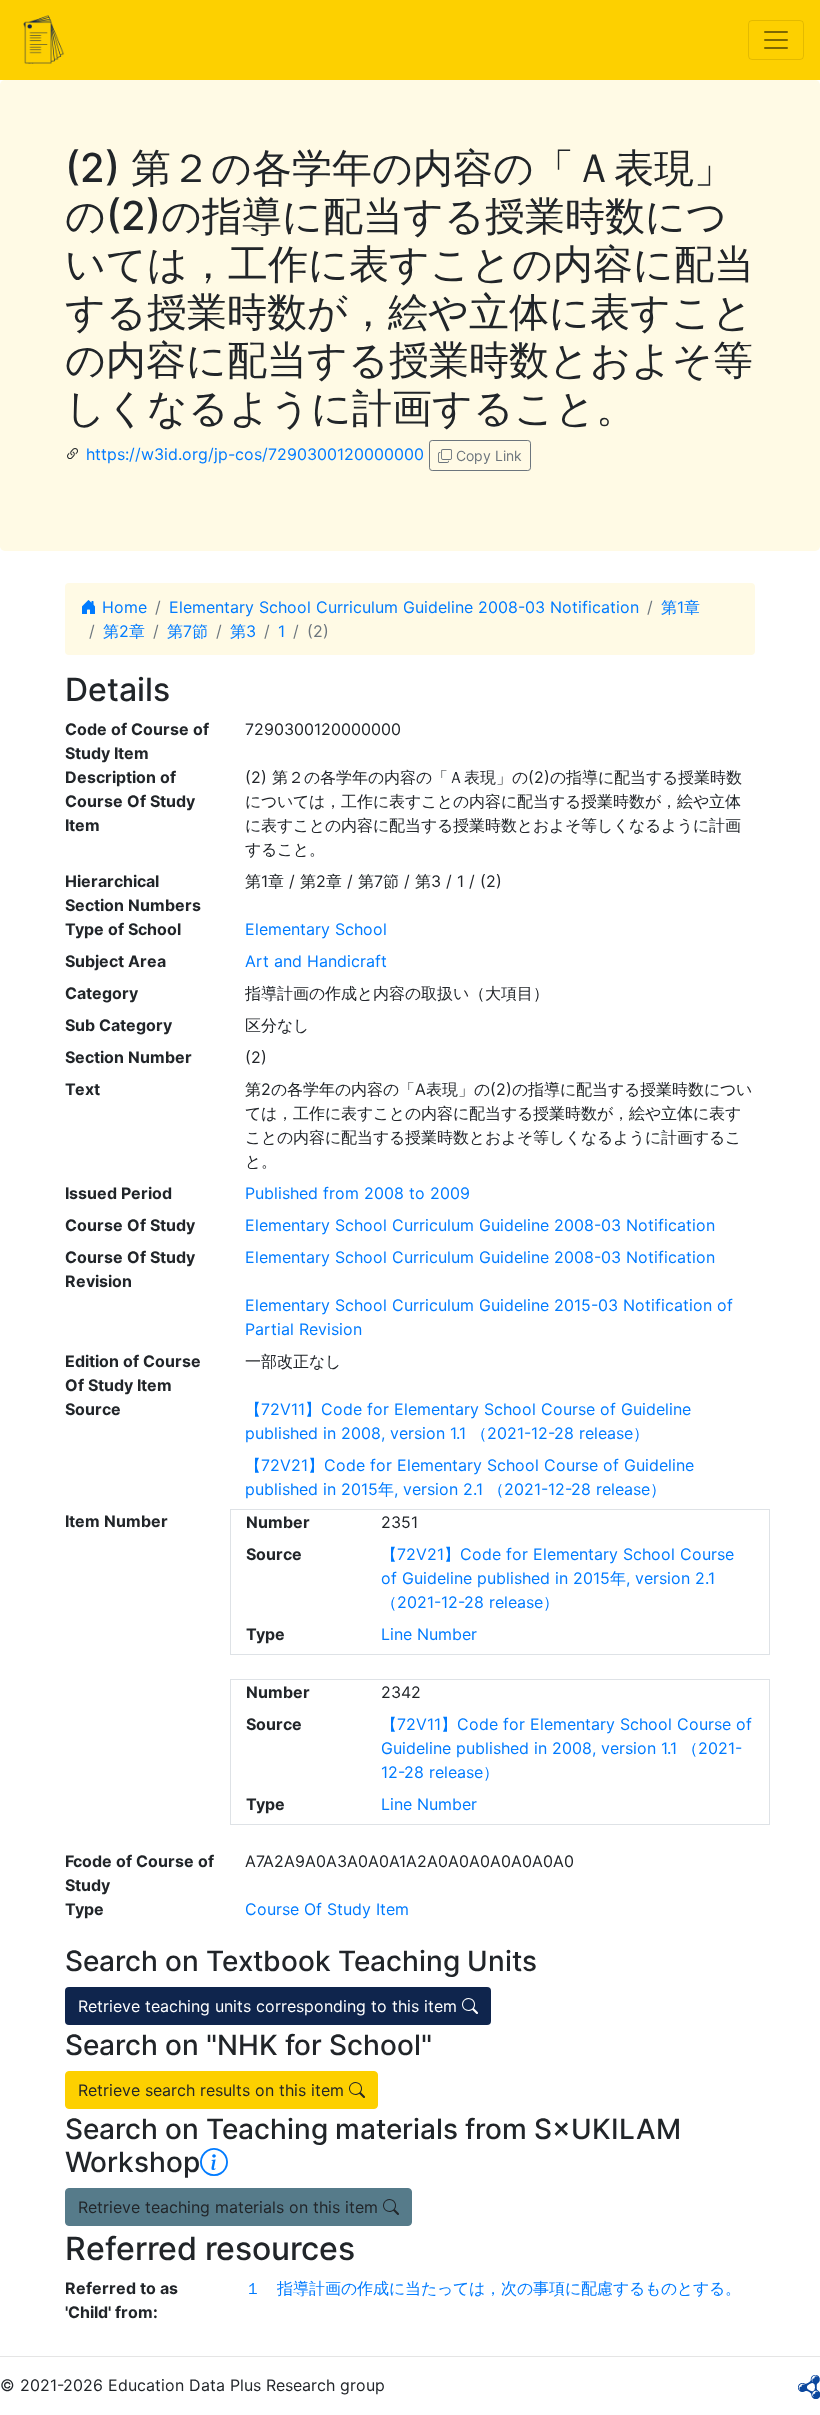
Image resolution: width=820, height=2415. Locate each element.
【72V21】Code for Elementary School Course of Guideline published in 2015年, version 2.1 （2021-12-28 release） (557, 1578)
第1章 (680, 607)
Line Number (429, 1634)
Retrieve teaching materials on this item (230, 2207)
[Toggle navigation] (776, 40)
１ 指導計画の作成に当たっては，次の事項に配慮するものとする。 (493, 2288)
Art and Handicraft (316, 961)
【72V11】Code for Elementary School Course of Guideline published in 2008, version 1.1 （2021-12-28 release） (566, 1748)
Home (122, 607)
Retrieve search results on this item (213, 2090)
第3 (243, 631)
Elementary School (316, 929)
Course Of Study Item (327, 1909)
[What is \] (214, 2162)
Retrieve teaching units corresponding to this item (270, 2006)
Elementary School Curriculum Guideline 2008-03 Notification (404, 607)
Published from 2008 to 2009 (357, 1193)
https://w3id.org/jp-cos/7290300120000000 (255, 454)
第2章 (124, 631)
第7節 (187, 631)
